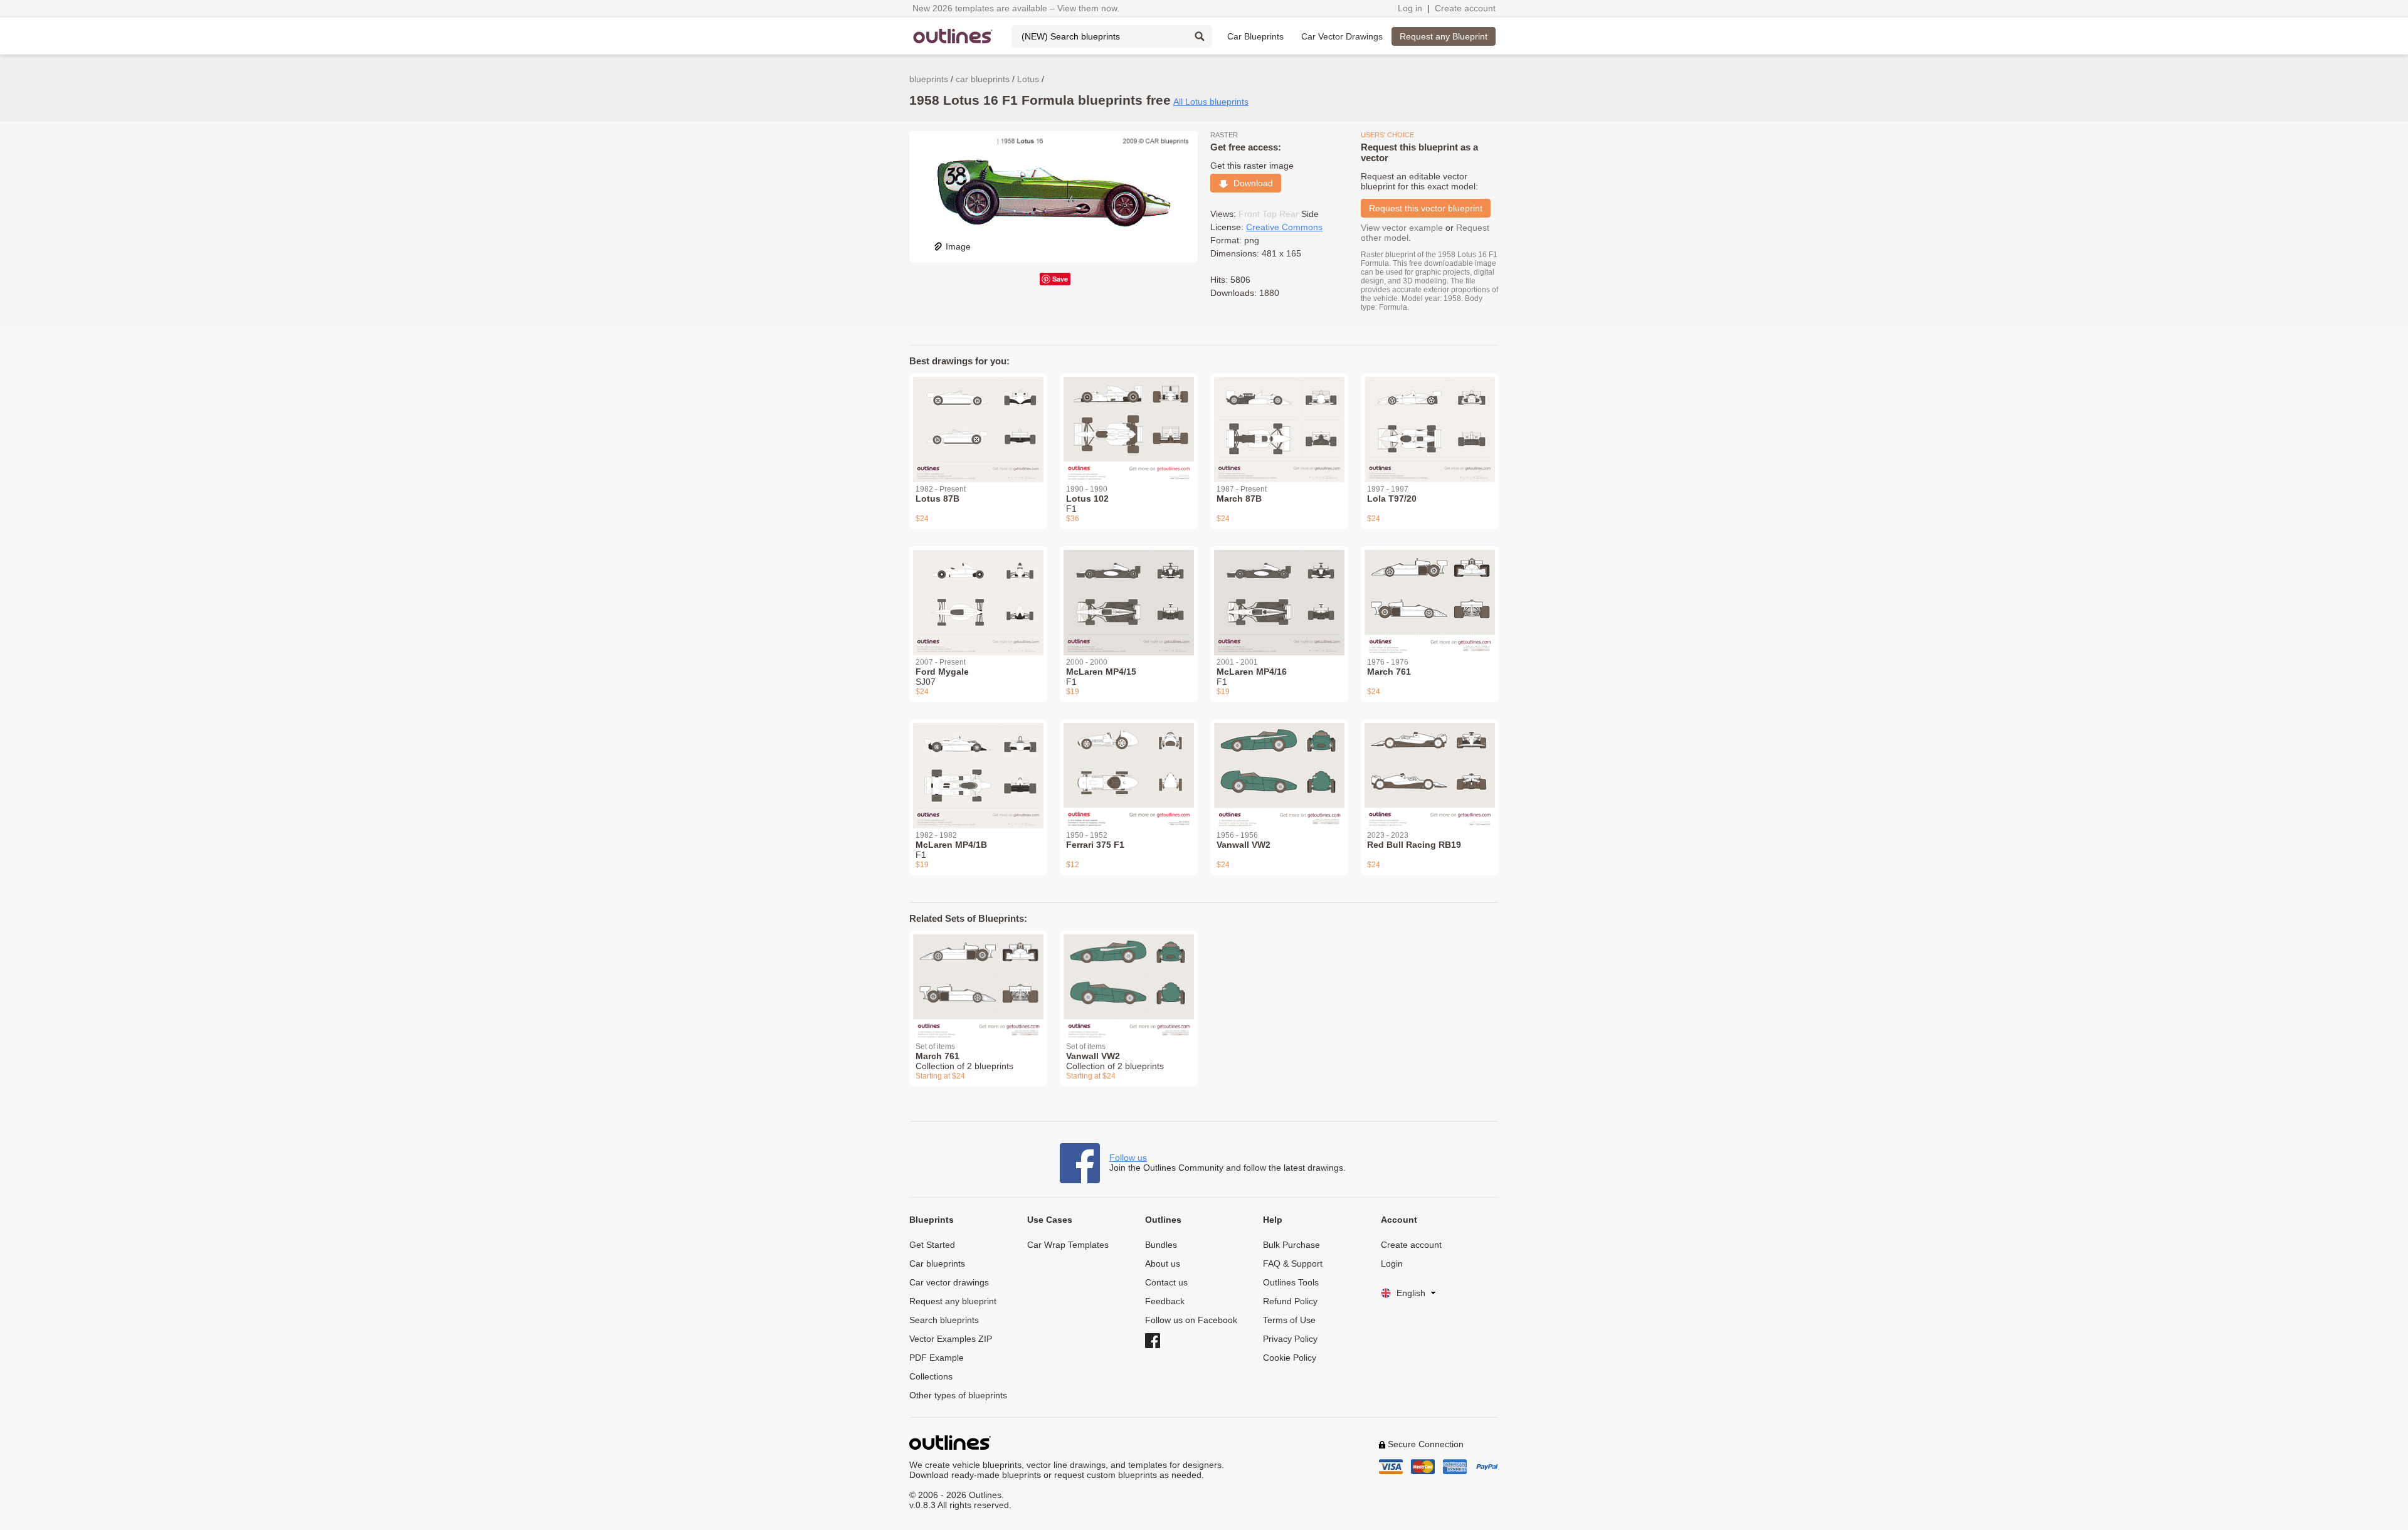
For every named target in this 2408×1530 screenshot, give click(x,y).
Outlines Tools (1291, 1282)
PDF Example (937, 1358)
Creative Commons (1284, 227)
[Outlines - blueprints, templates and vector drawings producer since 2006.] (953, 36)
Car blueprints (937, 1264)
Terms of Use (1289, 1320)
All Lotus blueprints (1211, 102)
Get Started (932, 1245)
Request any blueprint (953, 1301)
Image (958, 246)
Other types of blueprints (958, 1395)
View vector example (1402, 228)
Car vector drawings (949, 1282)
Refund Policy (1290, 1301)
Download (1251, 183)
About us (1163, 1264)
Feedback (1165, 1301)
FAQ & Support (1293, 1264)
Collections (931, 1376)
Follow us (1128, 1158)
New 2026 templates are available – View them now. (1016, 8)
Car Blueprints (1255, 36)
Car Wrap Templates (1068, 1245)
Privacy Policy (1290, 1339)
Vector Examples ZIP (951, 1339)
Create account (1465, 8)
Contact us (1166, 1282)
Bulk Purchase (1291, 1245)
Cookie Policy (1290, 1358)
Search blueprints (944, 1320)
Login (1392, 1264)
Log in (1410, 8)
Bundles (1161, 1245)
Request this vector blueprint (1426, 208)
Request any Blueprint (1444, 36)
